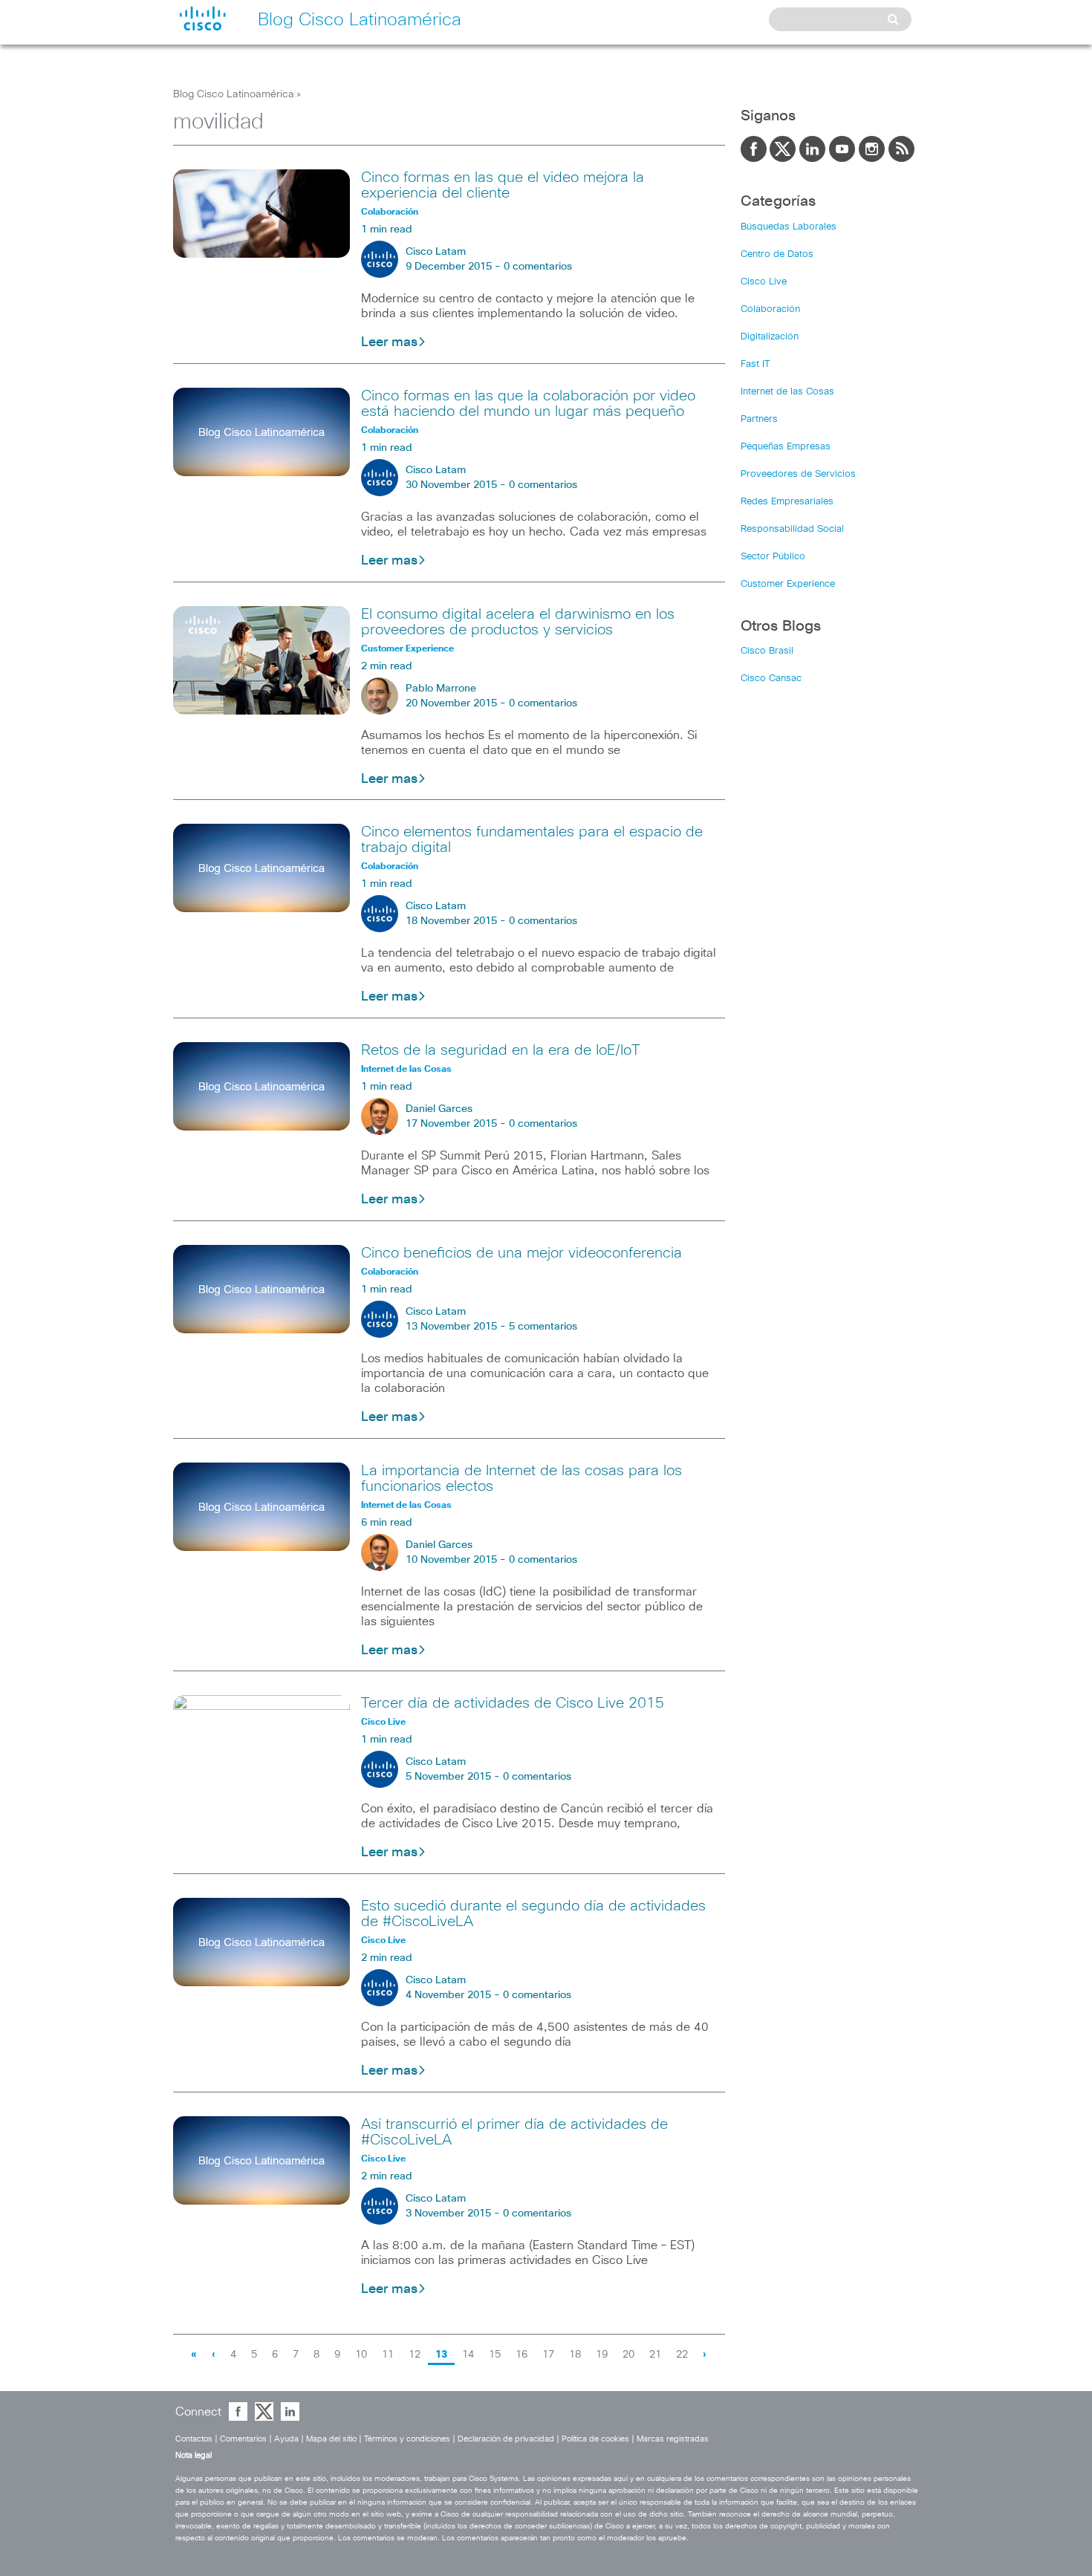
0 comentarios (538, 267)
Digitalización (770, 337)
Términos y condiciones (407, 2439)
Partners (759, 419)
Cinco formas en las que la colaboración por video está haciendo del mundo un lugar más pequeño (528, 404)
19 (602, 2355)
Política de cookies (595, 2439)
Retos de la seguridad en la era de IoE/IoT (501, 1050)
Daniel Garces (439, 1109)
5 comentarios (543, 1327)
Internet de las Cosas (787, 392)
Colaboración (770, 309)
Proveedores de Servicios (798, 474)
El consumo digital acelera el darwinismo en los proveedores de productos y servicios (518, 622)
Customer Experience (788, 584)
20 (628, 2355)
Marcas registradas (673, 2439)
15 (495, 2355)
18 (575, 2355)
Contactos (194, 2439)
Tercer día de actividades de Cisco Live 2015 (513, 1703)
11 (388, 2355)
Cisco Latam (436, 252)
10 (361, 2355)
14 (468, 2355)
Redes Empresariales (787, 502)
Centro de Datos (777, 254)
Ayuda (286, 2439)
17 (548, 2355)
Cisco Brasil (767, 651)
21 (655, 2355)
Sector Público (773, 557)
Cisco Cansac (771, 679)
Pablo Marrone (441, 689)
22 (682, 2355)
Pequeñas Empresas (786, 447)
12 (415, 2355)
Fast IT (755, 364)
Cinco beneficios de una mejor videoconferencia (521, 1253)
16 (521, 2355)
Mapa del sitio (331, 2439)
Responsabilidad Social (792, 529)
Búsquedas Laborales (789, 227)
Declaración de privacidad (506, 2439)
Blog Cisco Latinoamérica (234, 94)
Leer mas (389, 342)
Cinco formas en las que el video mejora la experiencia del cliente (503, 185)
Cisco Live (764, 282)
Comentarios (243, 2439)
